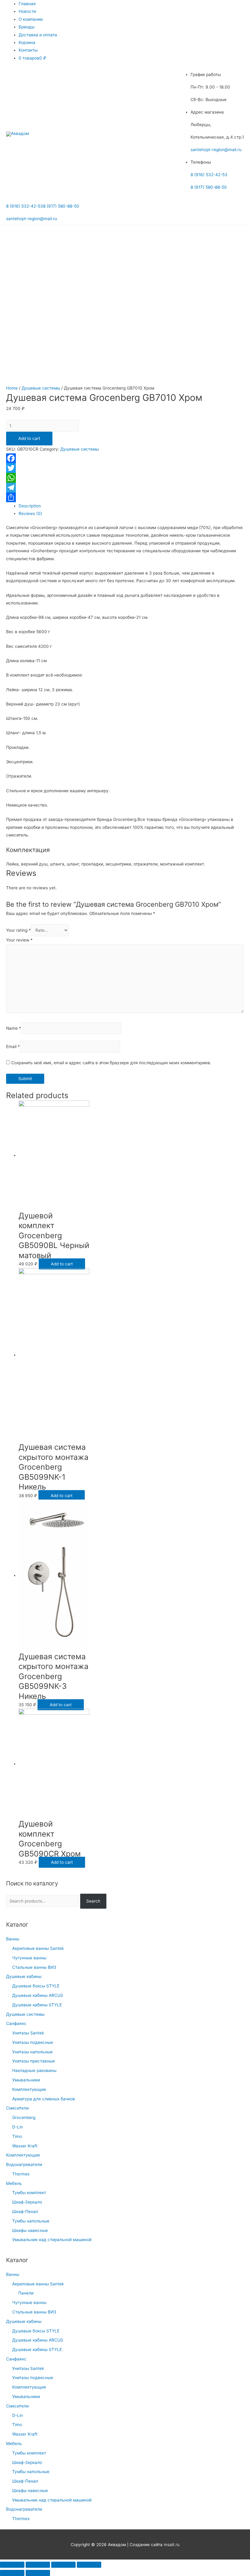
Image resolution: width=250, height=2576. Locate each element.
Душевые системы (25, 2014)
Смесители (17, 2108)
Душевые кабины (24, 1976)
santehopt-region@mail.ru (216, 150)
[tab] (131, 506)
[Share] (38, 2565)
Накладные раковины (34, 2070)
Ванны (13, 1939)
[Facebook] (125, 458)
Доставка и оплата (38, 35)
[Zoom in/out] (89, 2565)
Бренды (27, 27)
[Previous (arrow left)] (12, 2573)
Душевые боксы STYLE (36, 1986)
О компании (31, 19)
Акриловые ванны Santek (38, 1948)
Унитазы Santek (28, 2033)
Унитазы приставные (34, 2061)
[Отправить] (125, 497)
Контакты (28, 50)
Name (14, 1028)
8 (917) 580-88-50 (209, 187)
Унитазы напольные (32, 2052)
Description (30, 506)
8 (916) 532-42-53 (209, 175)
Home (12, 388)
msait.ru (172, 2545)
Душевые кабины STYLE (37, 2005)
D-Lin (18, 2127)
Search (93, 1901)
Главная (27, 4)
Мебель (14, 2183)
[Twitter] (125, 468)
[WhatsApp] (125, 478)
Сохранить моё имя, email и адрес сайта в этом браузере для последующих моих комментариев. (111, 1063)
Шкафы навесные (30, 2230)
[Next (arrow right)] (38, 2573)
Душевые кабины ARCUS (38, 1995)
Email (13, 1047)
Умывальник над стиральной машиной (52, 2240)
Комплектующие (29, 2089)
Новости (27, 11)
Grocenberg (24, 2117)
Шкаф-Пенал (25, 2211)
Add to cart (29, 438)
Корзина (27, 42)
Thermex (21, 2174)
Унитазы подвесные (33, 2042)
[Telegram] (125, 488)
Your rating (18, 930)
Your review (19, 940)
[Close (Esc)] (12, 2565)
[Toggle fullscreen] (63, 2565)
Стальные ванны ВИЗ (34, 1967)
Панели (26, 2293)
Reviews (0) (30, 513)
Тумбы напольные (31, 2221)
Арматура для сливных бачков (44, 2099)
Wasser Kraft (25, 2146)
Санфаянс (16, 2023)
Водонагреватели (24, 2164)
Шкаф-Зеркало (27, 2202)
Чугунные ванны (29, 1958)
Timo (17, 2136)
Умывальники (26, 2080)
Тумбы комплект (29, 2193)
